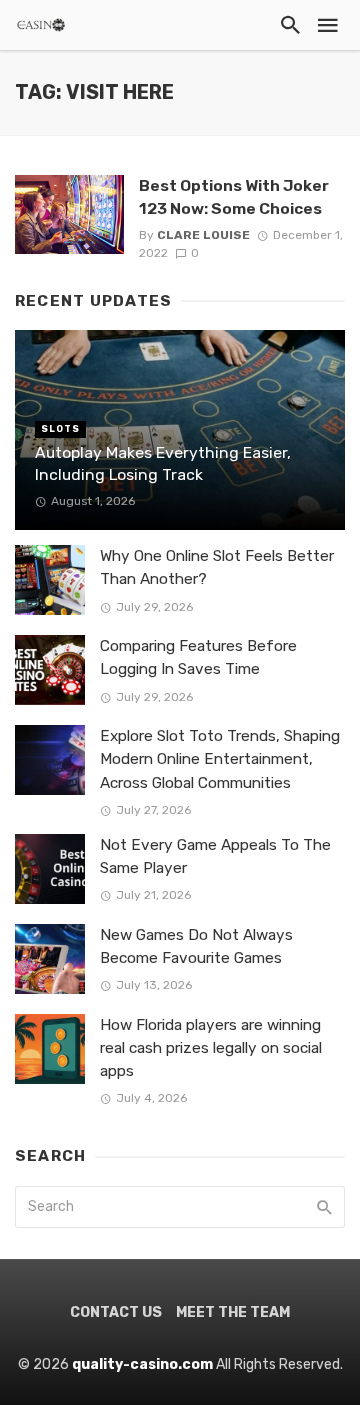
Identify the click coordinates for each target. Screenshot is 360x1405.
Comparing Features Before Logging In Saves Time (198, 657)
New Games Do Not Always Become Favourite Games (196, 946)
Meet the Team (233, 1312)
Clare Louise (203, 235)
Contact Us (116, 1312)
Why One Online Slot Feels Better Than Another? (217, 567)
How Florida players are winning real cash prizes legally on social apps (211, 1048)
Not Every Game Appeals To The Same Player (215, 856)
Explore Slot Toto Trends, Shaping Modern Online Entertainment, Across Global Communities (220, 759)
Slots (60, 429)
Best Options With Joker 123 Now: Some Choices (234, 196)
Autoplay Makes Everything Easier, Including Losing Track (163, 463)
